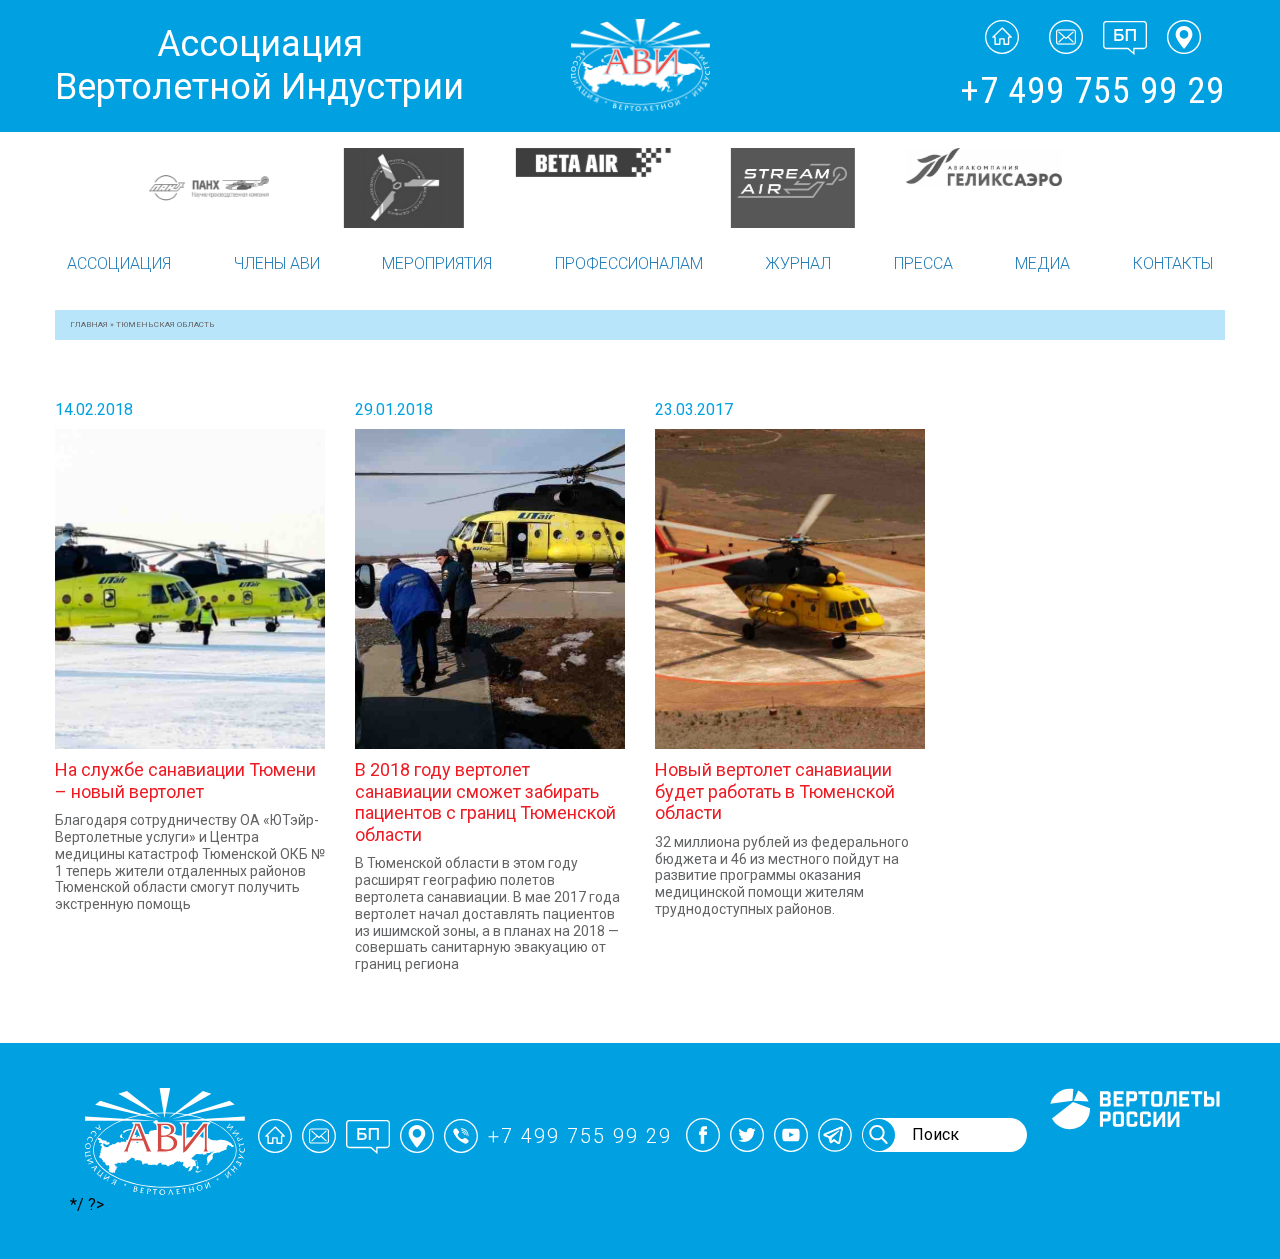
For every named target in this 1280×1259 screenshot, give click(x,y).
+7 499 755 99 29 (1092, 91)
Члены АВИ (277, 263)
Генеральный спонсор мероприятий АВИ (1133, 1153)
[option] (152, 162)
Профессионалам (629, 263)
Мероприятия (437, 263)
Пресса (923, 263)
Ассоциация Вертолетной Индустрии (259, 65)
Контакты (1173, 263)
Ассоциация (119, 263)
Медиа (1042, 263)
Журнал (798, 263)
